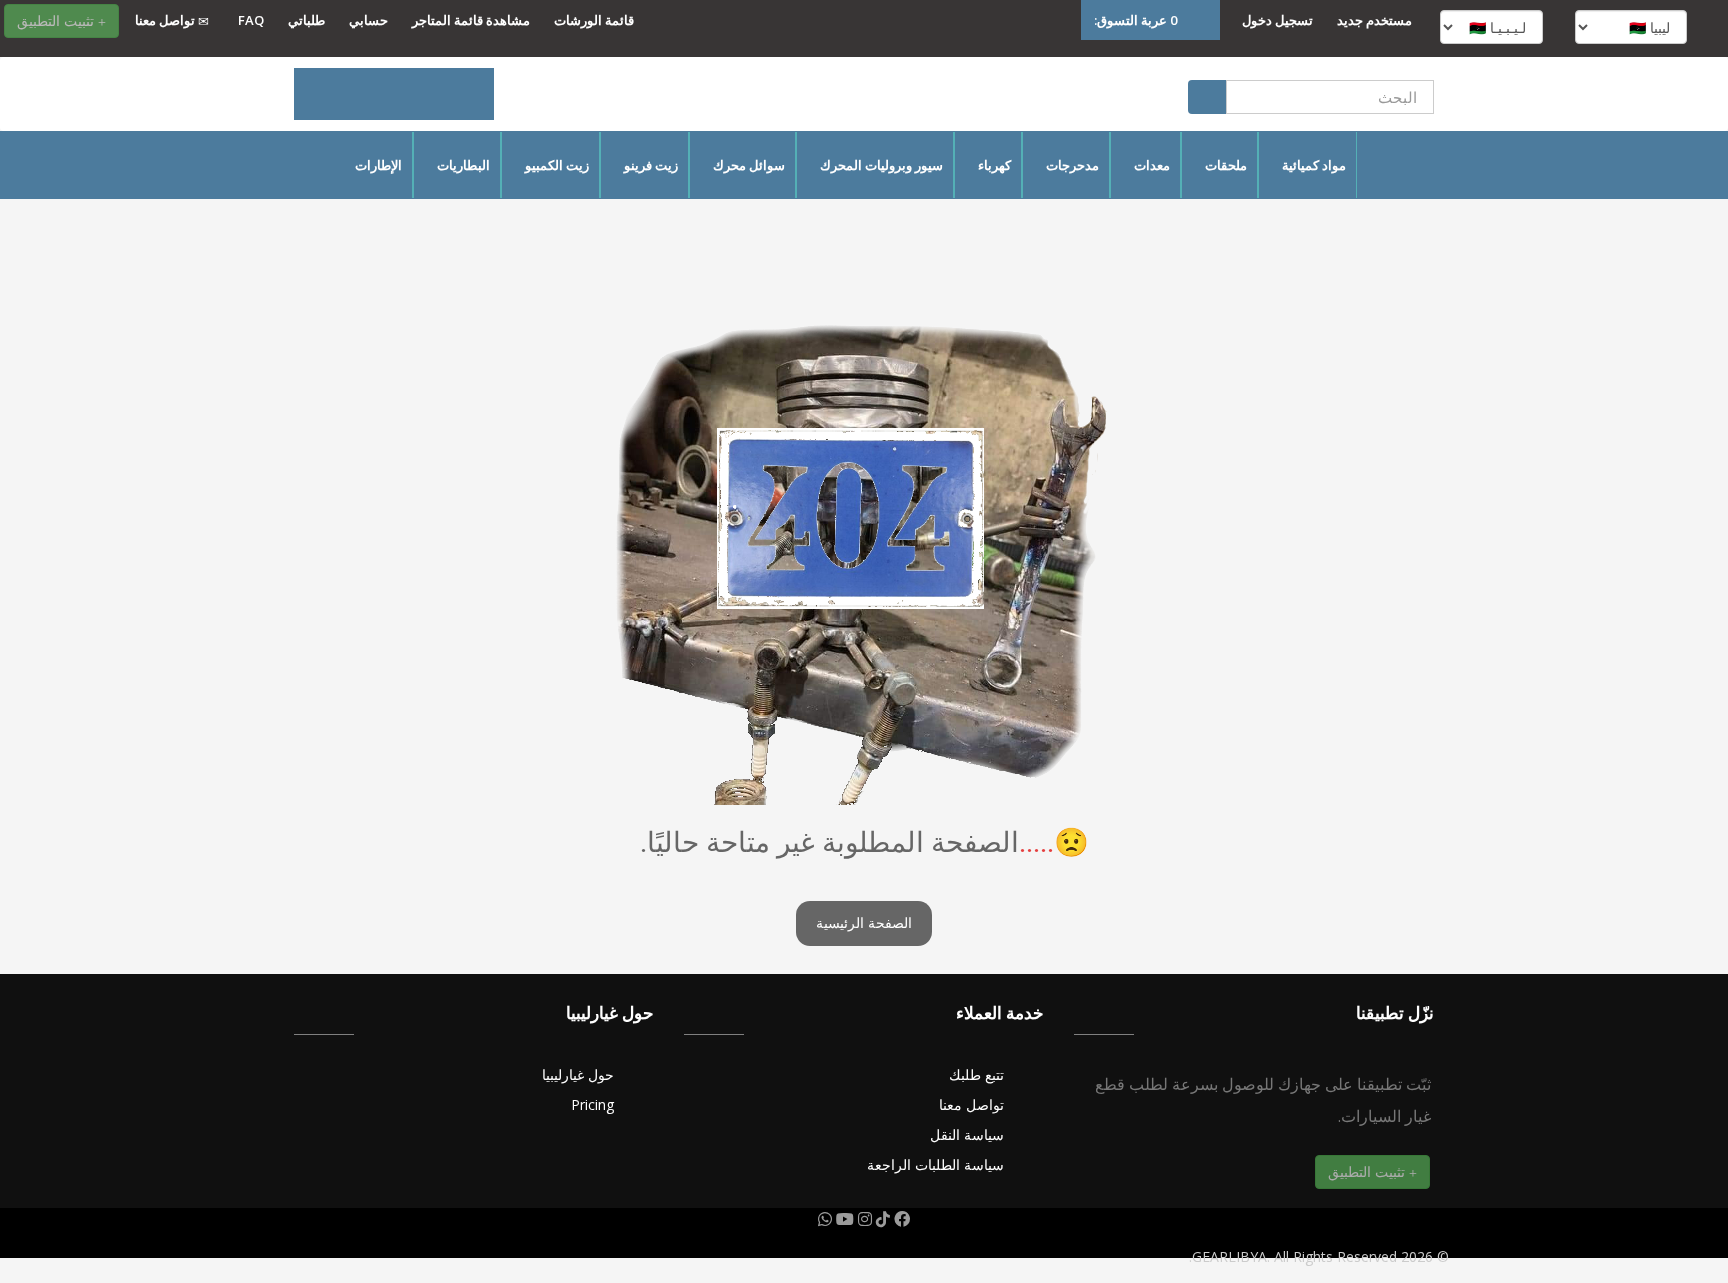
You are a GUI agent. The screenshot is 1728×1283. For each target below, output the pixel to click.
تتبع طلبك (976, 1074)
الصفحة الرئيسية (864, 923)
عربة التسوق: (1135, 20)
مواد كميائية (1314, 165)
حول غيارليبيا (578, 1074)
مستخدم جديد (1374, 20)
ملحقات (1226, 165)
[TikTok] (881, 1219)
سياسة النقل (967, 1134)
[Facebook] (900, 1219)
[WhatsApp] (825, 1219)
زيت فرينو (651, 165)
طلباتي (306, 20)
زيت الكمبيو (557, 165)
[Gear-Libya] (394, 94)
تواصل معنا (166, 20)
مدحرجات (1072, 165)
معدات (1152, 165)
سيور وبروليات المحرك (881, 165)
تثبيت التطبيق (57, 20)
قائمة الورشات (594, 20)
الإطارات (378, 165)
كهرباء (994, 165)
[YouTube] (843, 1219)
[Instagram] (863, 1219)
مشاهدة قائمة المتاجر (471, 20)
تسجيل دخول (1277, 20)
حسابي (368, 20)
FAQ (251, 20)
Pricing (592, 1104)
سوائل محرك (749, 165)
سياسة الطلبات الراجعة (935, 1164)
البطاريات (463, 165)
